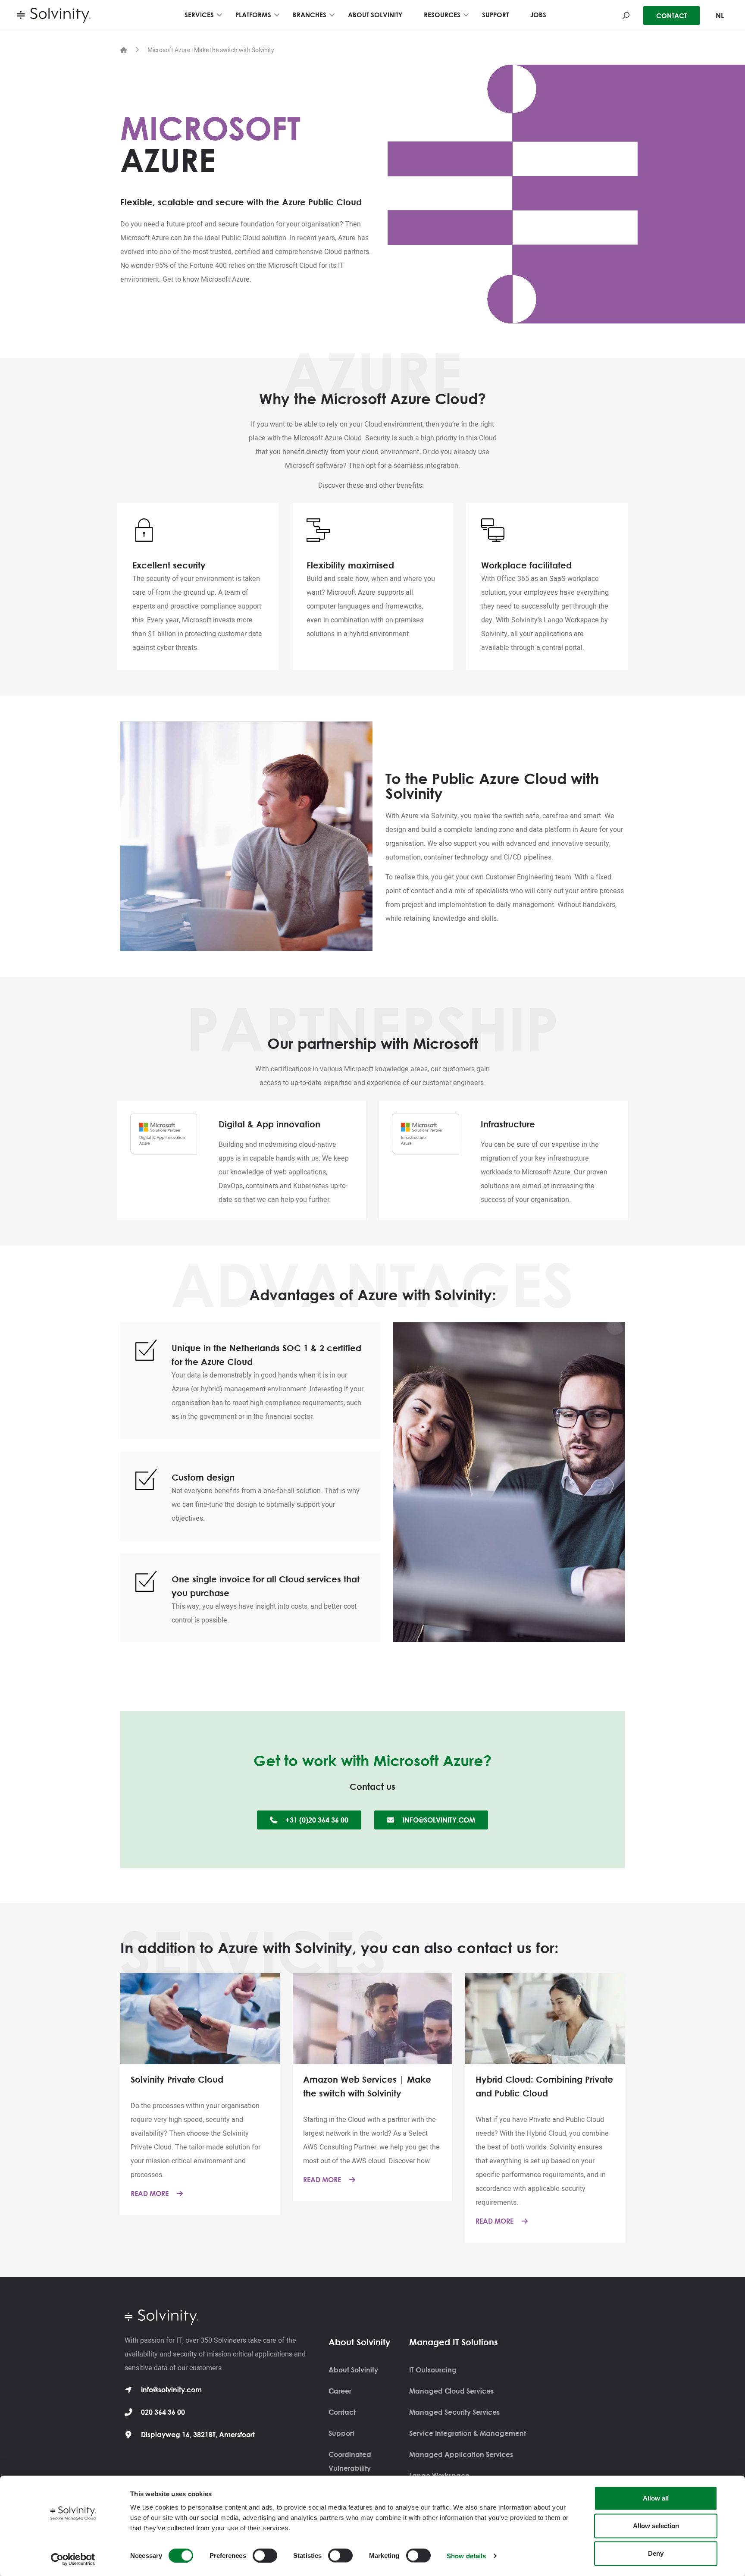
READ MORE (150, 2193)
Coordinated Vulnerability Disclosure (350, 2468)
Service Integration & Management (468, 2433)
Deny (656, 2553)
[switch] (265, 2555)
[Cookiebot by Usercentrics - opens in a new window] (73, 2559)
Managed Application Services (461, 2454)
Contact (342, 2412)
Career (340, 2391)
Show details (466, 2556)
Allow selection (656, 2526)
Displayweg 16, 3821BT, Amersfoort (198, 2435)
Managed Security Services (454, 2412)
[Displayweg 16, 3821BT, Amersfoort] (128, 2435)
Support (341, 2433)
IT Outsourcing (433, 2370)
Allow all (656, 2498)
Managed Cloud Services (451, 2391)
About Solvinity (353, 2370)
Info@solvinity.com (171, 2390)
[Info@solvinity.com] (128, 2390)
